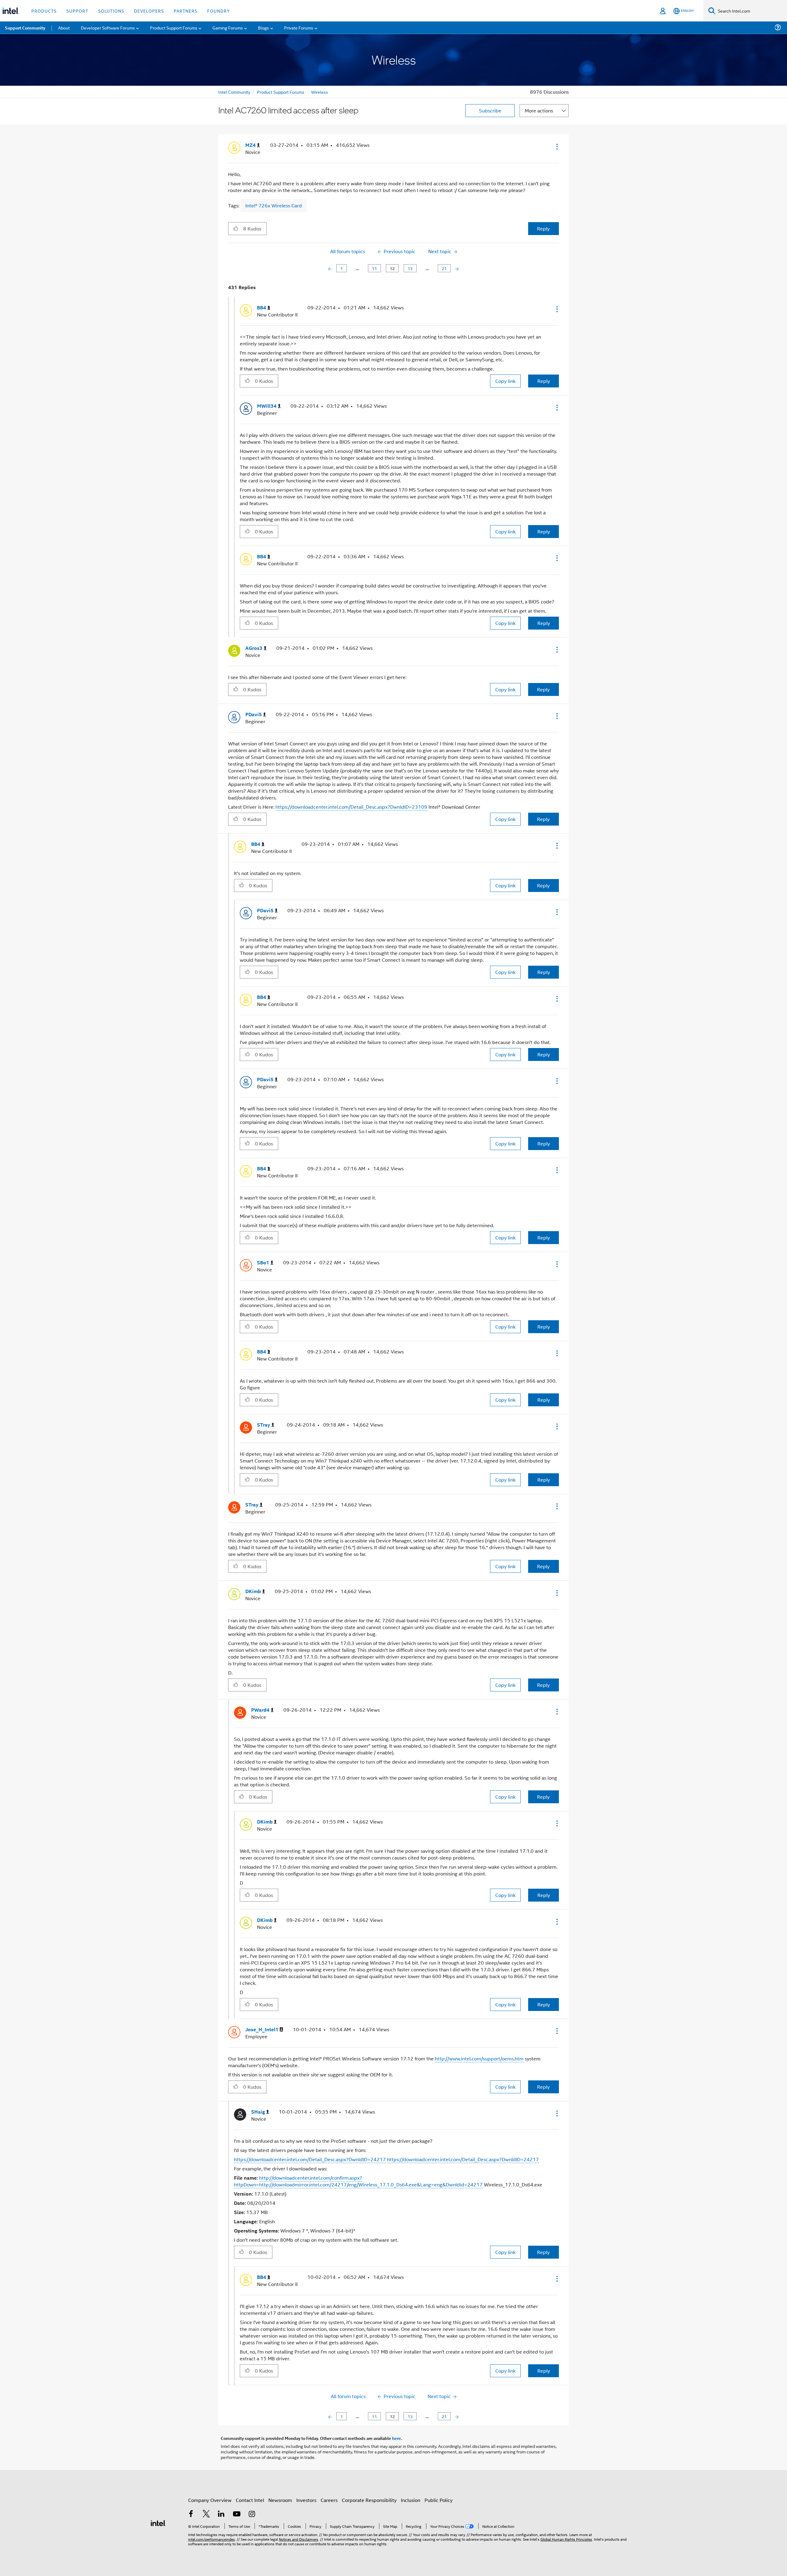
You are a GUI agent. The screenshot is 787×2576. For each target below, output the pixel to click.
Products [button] (44, 11)
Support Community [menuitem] (25, 28)
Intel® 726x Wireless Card (274, 205)
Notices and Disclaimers (299, 2539)
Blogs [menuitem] (263, 27)
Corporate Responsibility (369, 2500)
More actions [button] (539, 110)
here (396, 2438)
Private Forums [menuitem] (299, 27)
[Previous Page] (331, 268)
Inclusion (411, 2500)
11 (374, 268)
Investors (306, 2500)
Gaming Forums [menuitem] (228, 27)
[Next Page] (456, 268)
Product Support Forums (281, 92)
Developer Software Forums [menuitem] (108, 27)
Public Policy (439, 2500)
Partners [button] (186, 11)
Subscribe (490, 110)
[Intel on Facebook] (191, 2514)
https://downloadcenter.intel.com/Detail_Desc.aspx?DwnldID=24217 (310, 2159)
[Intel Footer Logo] (158, 2522)
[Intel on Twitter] (206, 2514)
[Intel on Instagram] (252, 2514)
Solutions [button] (111, 11)
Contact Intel (250, 2500)
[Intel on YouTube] (237, 2514)
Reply (543, 228)
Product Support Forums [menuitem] (174, 27)
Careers (329, 2500)
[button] (556, 147)
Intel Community (234, 92)
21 (444, 268)
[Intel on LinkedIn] (221, 2514)
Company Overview (210, 2500)
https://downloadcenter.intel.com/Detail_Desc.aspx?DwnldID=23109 (351, 807)
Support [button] (77, 11)
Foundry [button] (219, 11)
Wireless (320, 92)
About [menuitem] (64, 27)
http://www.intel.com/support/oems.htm (479, 2058)
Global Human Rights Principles (566, 2539)
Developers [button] (149, 11)
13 (410, 268)
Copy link (505, 381)
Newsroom (280, 2500)
